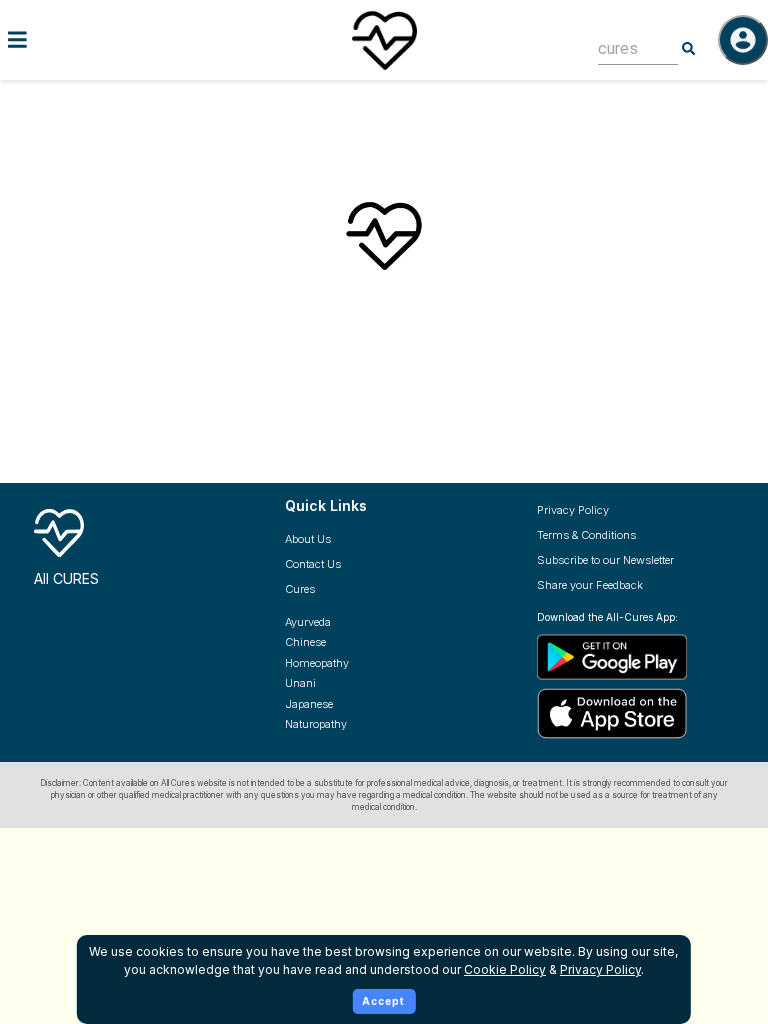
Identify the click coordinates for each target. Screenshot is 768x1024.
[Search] (689, 49)
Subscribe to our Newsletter (605, 560)
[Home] (384, 40)
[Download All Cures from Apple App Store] (647, 713)
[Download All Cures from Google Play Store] (647, 656)
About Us (308, 539)
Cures (300, 589)
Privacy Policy (573, 510)
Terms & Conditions (586, 535)
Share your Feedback (590, 585)
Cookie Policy (505, 969)
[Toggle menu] (128, 39)
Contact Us (313, 564)
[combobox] (623, 48)
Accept (383, 1001)
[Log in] (743, 40)
